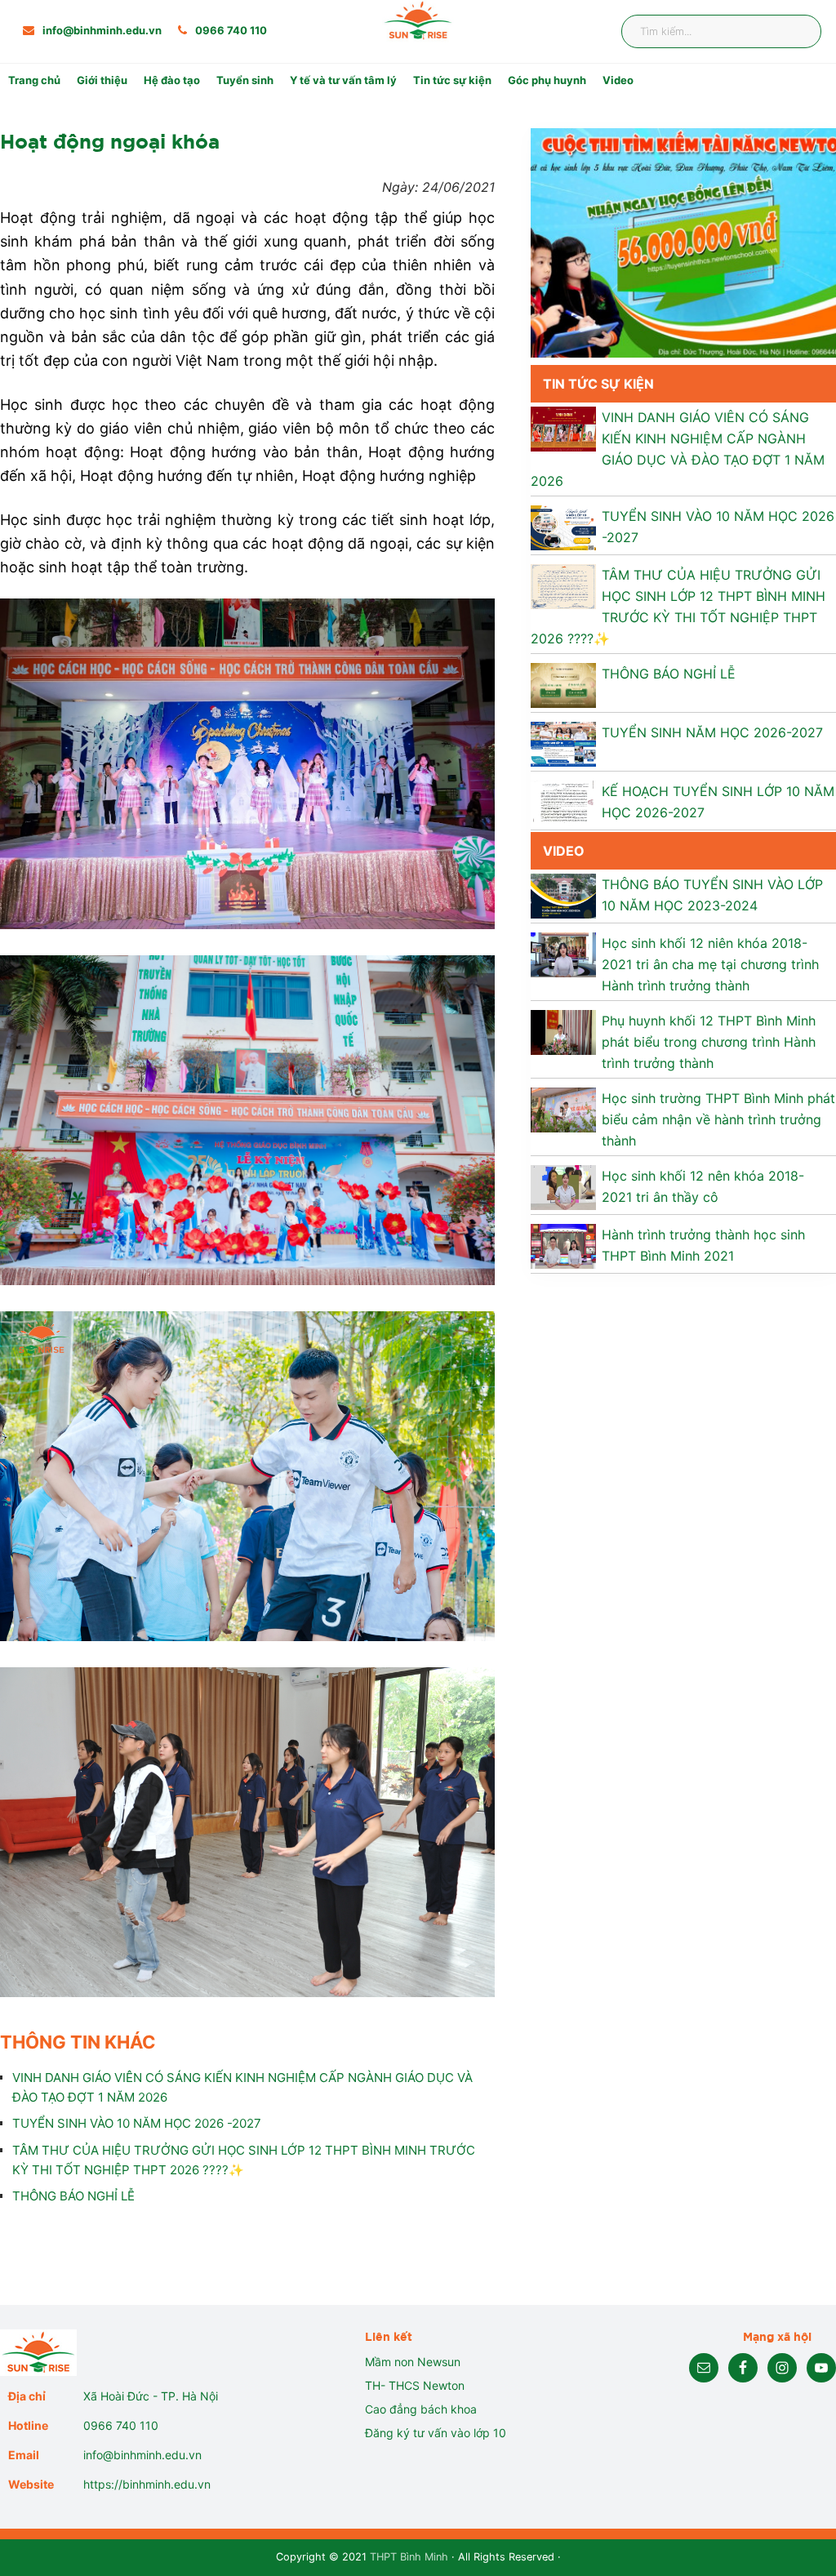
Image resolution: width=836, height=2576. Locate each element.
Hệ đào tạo (172, 80)
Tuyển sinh (245, 80)
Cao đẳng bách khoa (421, 2409)
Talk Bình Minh (568, 133)
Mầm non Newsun (413, 2362)
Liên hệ (547, 182)
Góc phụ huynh (547, 80)
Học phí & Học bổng (291, 133)
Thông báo (557, 109)
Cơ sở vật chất (136, 158)
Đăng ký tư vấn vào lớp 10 (436, 2433)
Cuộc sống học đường (298, 158)
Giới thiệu (102, 80)
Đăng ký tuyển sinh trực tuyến (320, 207)
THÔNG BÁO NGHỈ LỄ (73, 2196)
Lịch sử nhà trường (148, 109)
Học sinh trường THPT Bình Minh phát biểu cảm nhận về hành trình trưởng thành (718, 1119)
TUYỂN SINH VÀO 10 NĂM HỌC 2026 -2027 (137, 2123)
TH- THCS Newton (415, 2385)
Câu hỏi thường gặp (291, 182)
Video (618, 80)
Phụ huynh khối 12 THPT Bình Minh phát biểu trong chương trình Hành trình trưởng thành (709, 1042)
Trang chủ (34, 80)
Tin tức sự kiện (452, 80)
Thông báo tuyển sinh (297, 109)
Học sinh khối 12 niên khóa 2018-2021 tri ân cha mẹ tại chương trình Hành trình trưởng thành (710, 964)
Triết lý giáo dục (141, 133)
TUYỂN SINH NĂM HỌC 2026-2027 (712, 732)
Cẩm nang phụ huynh (587, 158)
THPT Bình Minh (409, 2557)
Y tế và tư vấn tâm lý (343, 80)
